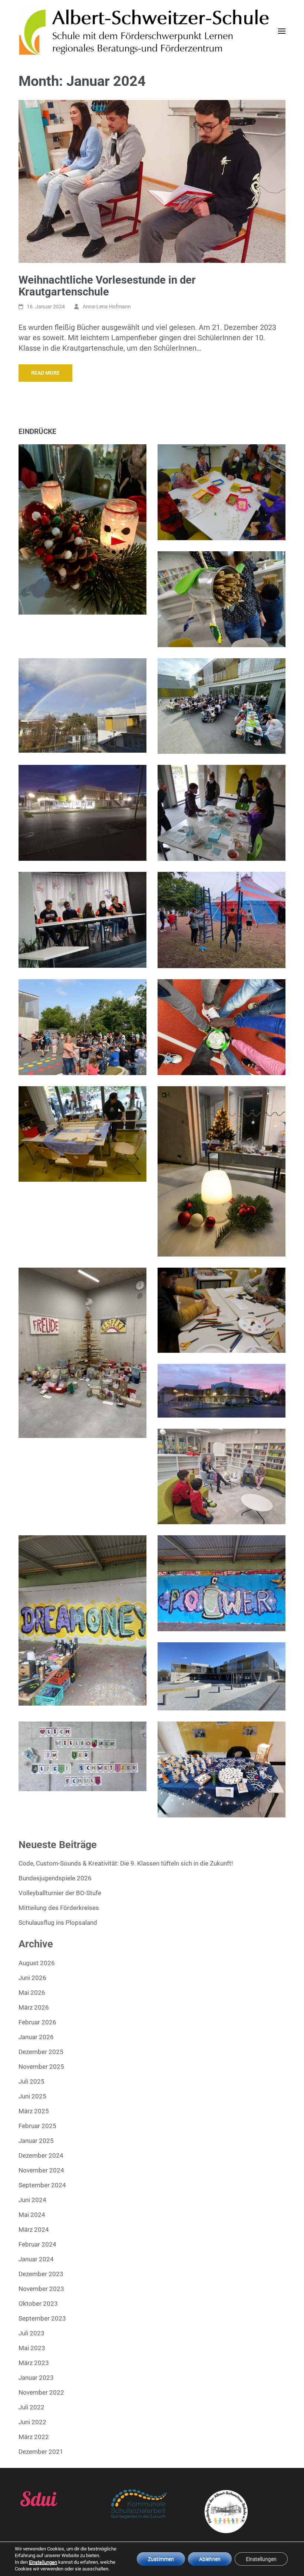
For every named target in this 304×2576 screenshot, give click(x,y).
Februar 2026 (37, 2022)
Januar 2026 (36, 2037)
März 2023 (34, 2363)
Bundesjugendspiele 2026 (55, 1878)
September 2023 (42, 2318)
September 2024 (42, 2185)
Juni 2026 (32, 1978)
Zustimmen (161, 2559)
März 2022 (34, 2437)
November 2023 (41, 2289)
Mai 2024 (32, 2215)
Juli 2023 (32, 2333)
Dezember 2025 (41, 2052)
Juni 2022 (32, 2422)
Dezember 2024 (41, 2155)
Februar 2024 (37, 2244)
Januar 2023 (36, 2378)
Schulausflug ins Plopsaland (58, 1923)
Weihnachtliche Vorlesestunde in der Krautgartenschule (107, 286)
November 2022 (41, 2392)
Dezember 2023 (41, 2274)
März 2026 (34, 2007)
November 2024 (41, 2170)
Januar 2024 (36, 2259)
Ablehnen (210, 2559)
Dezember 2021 (41, 2452)
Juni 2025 (32, 2096)
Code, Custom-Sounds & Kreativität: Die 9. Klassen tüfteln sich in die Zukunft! (126, 1863)
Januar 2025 (36, 2141)
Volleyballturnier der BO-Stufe (60, 1893)
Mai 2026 (32, 1993)
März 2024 (34, 2229)
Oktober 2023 (38, 2304)
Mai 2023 (32, 2348)
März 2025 (34, 2111)
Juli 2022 (32, 2407)
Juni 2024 (32, 2200)
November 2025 (41, 2067)
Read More (45, 373)
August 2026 (37, 1963)
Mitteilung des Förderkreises (59, 1908)
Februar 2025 (37, 2126)
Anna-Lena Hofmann (107, 307)
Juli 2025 (32, 2081)
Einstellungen (43, 2562)
